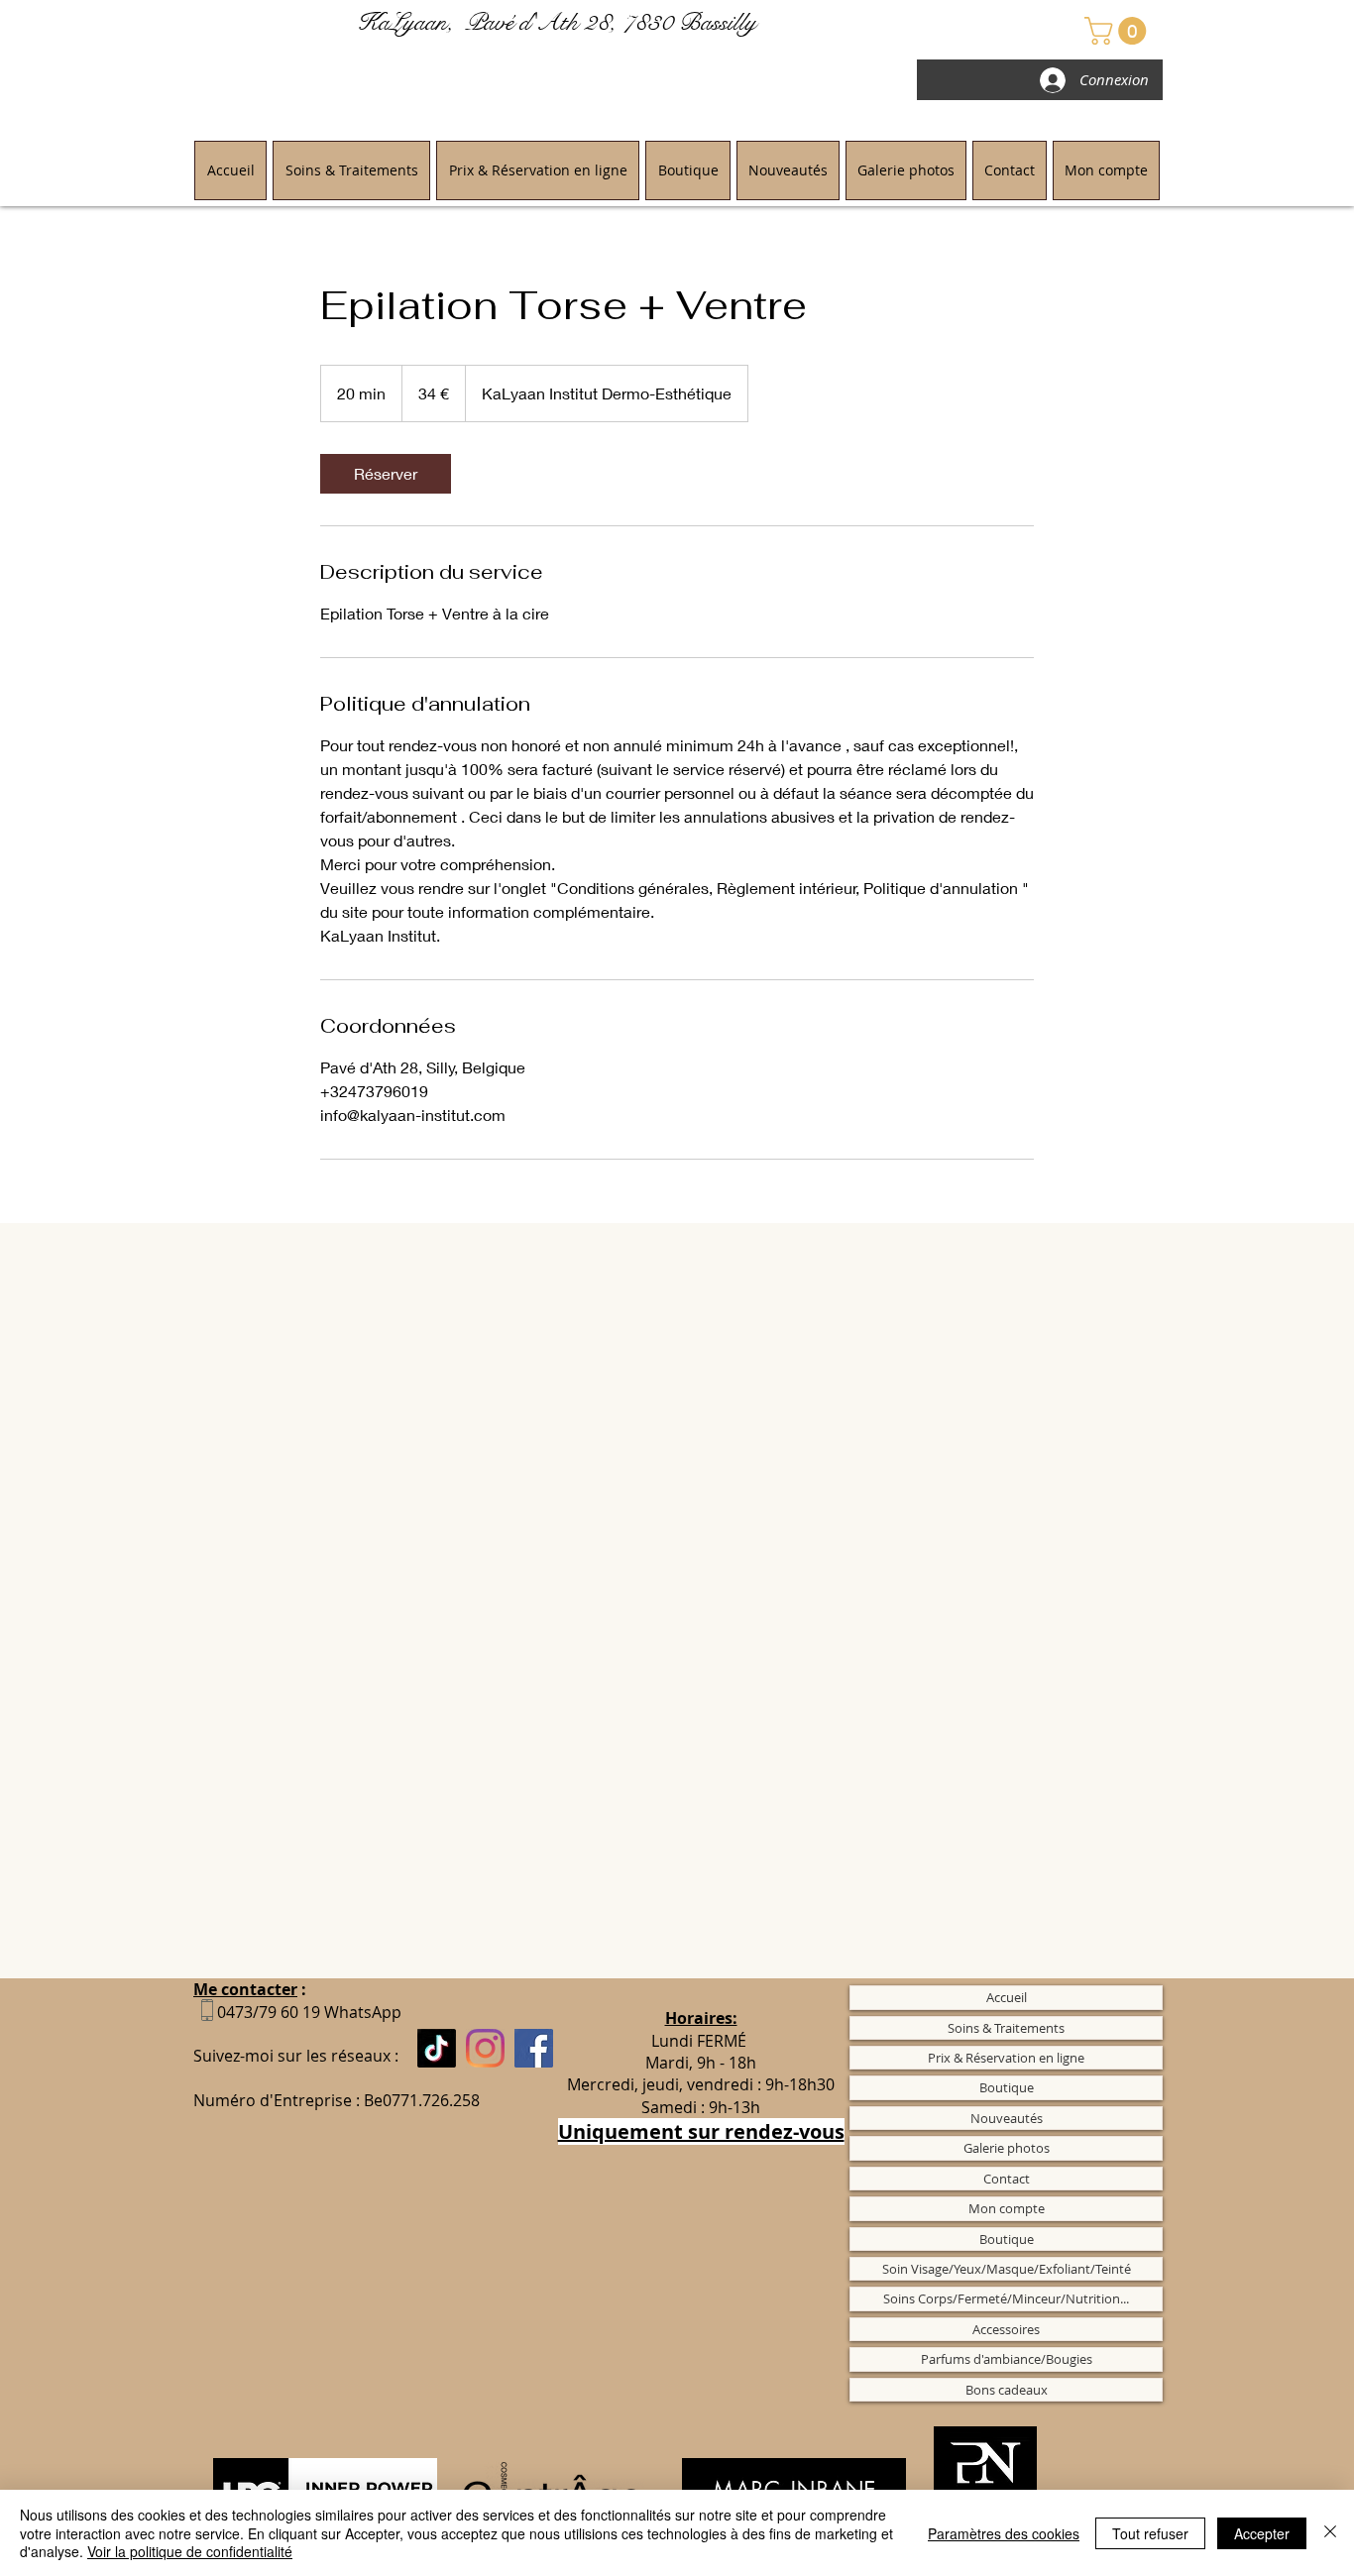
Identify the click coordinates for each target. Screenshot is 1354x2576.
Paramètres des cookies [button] (1004, 2533)
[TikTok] (437, 2048)
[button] (1119, 31)
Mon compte (1007, 2208)
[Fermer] (1330, 2533)
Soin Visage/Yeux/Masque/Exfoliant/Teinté (1007, 2269)
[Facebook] (534, 2048)
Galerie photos (1007, 2148)
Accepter (1262, 2533)
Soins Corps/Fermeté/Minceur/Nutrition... (1006, 2298)
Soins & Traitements (1006, 2028)
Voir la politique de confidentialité (190, 2551)
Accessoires (1006, 2329)
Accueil (1007, 1997)
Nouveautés (1007, 2118)
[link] (386, 474)
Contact (1007, 2179)
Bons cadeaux (1007, 2390)
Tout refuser (1150, 2533)
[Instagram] (485, 2048)
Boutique (1007, 2087)
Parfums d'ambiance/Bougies (1007, 2359)
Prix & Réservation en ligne (1006, 2058)
